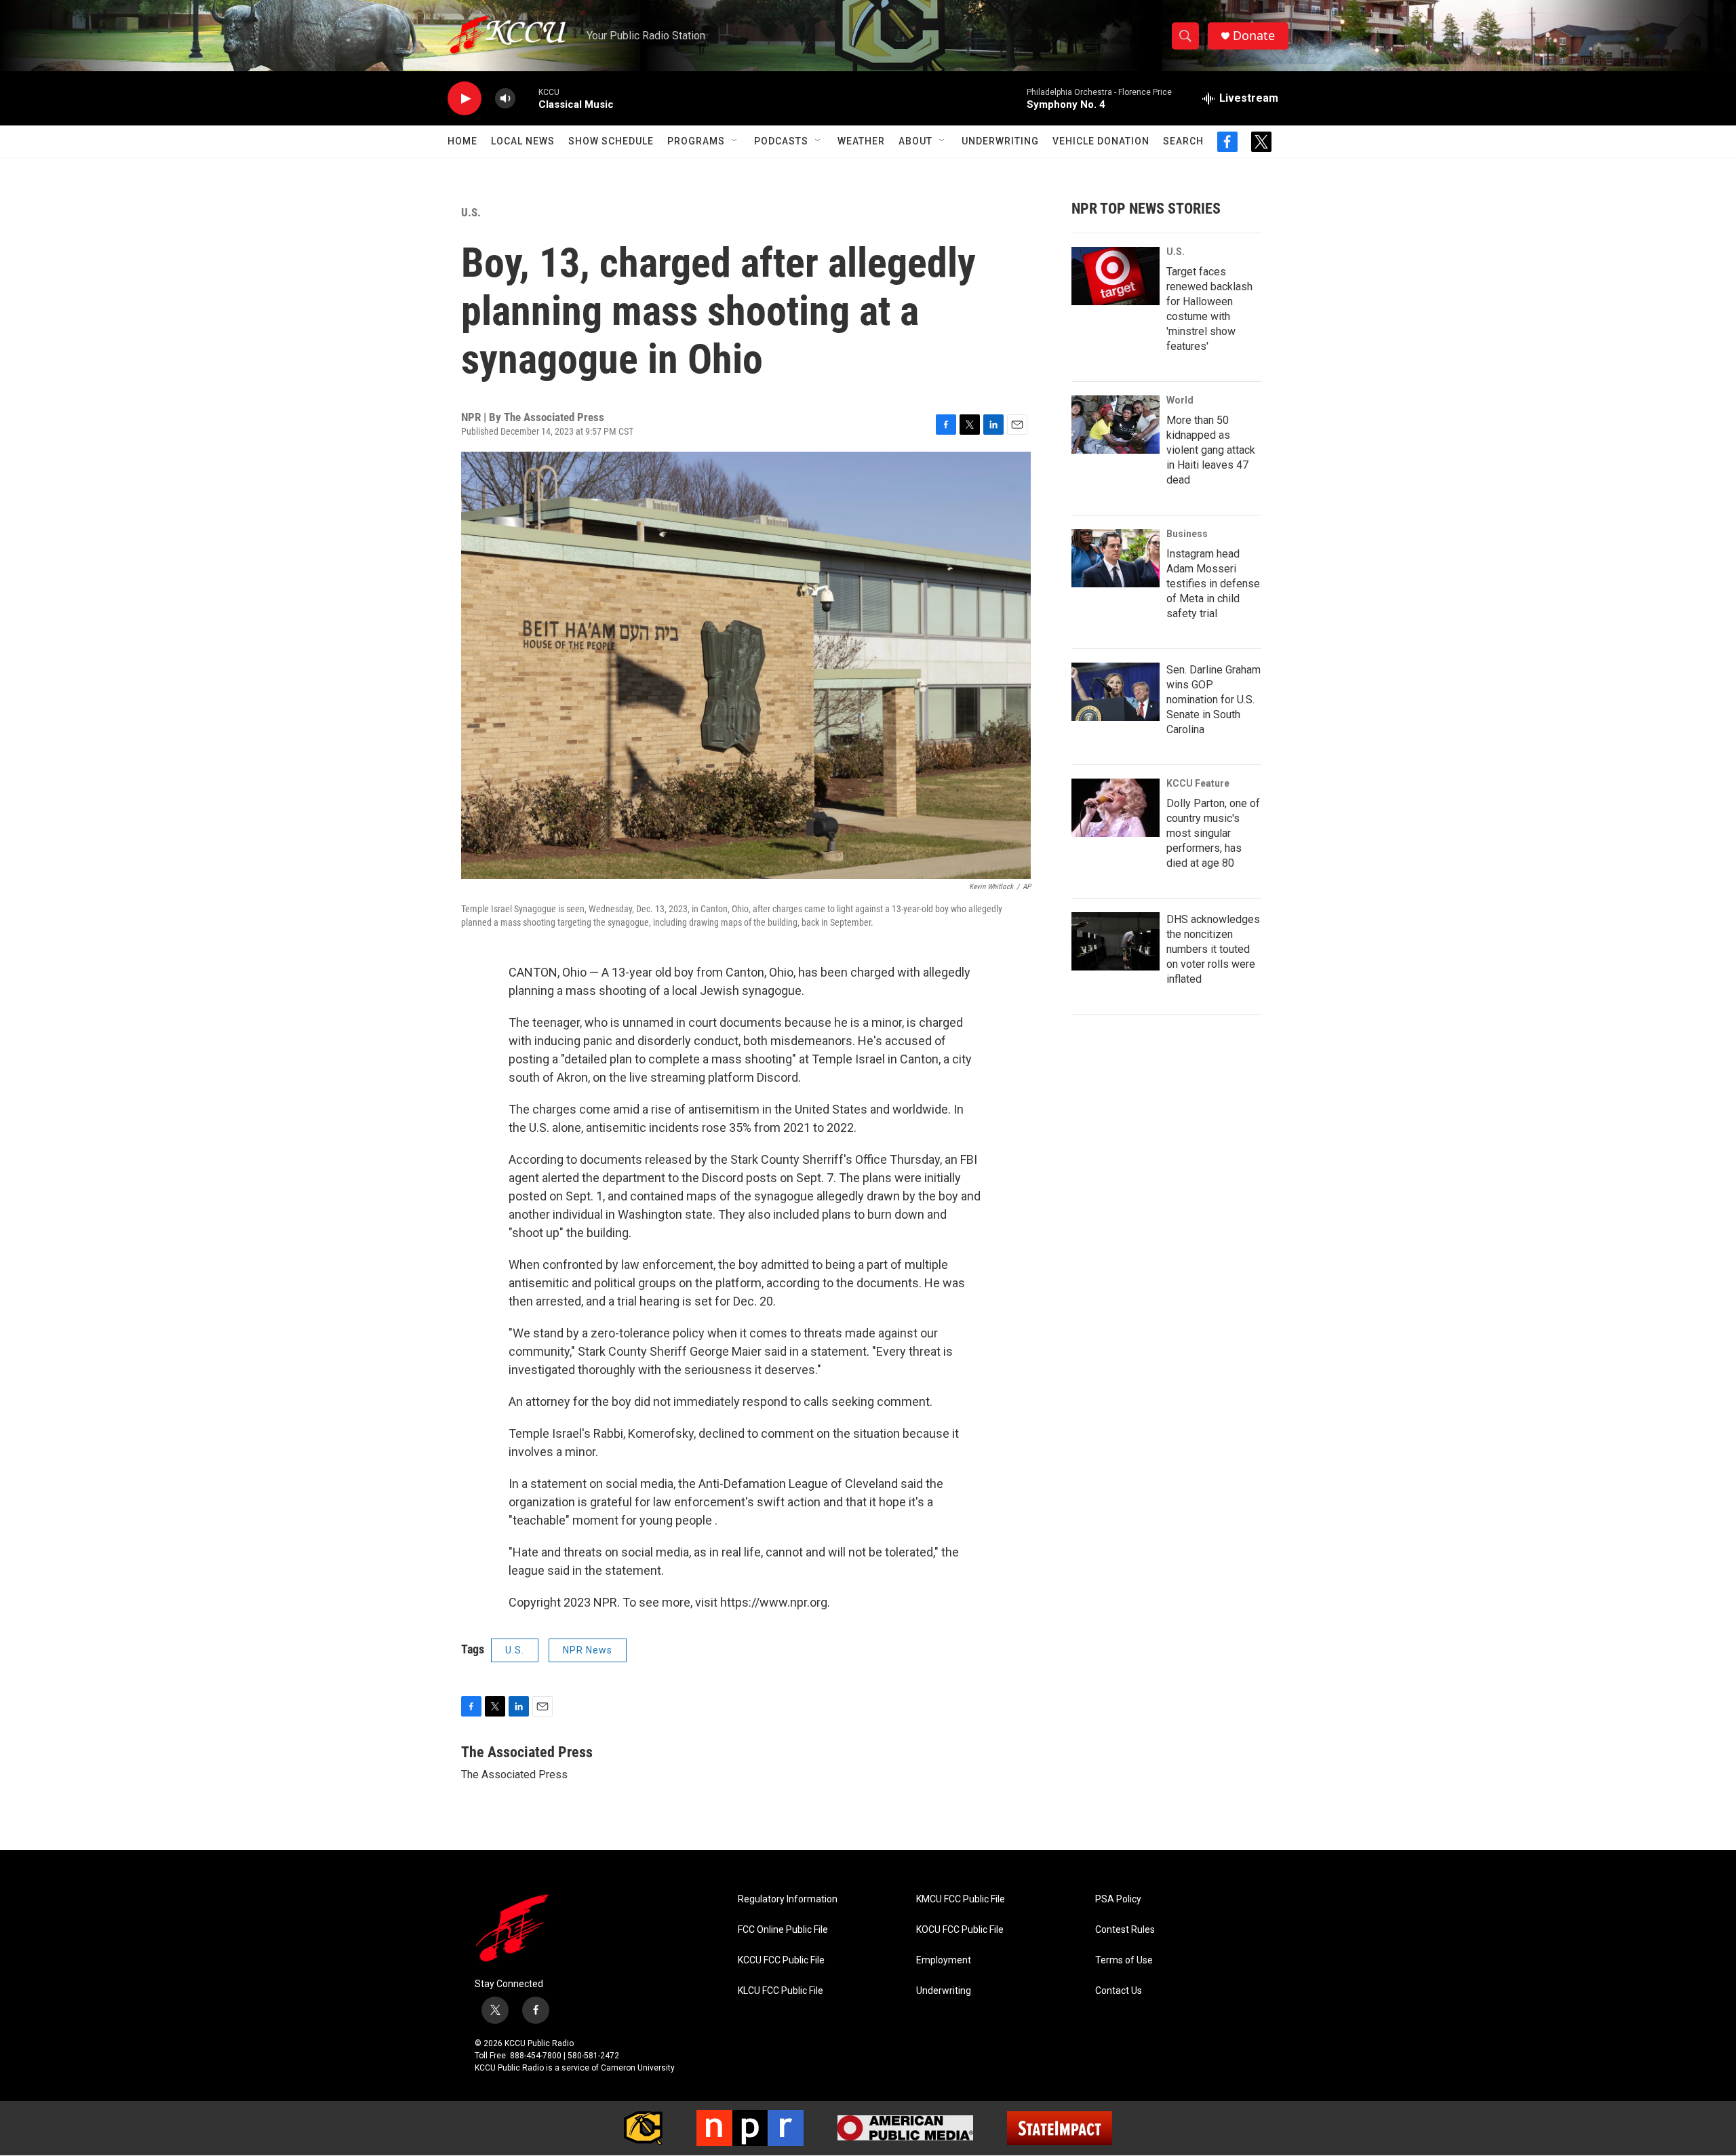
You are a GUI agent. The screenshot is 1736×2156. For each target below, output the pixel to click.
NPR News (588, 1650)
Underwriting (1000, 141)
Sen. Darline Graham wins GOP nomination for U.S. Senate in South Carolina (1214, 700)
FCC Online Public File (783, 1930)
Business (1187, 534)
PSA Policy (1118, 1899)
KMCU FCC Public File (961, 1899)
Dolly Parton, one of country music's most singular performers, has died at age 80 (1213, 833)
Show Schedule (611, 141)
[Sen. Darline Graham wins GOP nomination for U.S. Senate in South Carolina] (1116, 692)
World (1180, 400)
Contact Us (1119, 1991)
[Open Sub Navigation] (735, 141)
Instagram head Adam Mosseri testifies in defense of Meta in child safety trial (1213, 584)
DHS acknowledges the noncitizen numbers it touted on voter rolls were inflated (1213, 949)
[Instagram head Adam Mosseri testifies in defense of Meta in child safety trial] (1116, 558)
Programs (696, 141)
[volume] (505, 99)
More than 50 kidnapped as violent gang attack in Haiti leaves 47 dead (1211, 450)
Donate (1254, 36)
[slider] (527, 98)
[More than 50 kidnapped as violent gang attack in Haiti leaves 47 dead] (1116, 425)
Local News (523, 141)
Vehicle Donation (1101, 141)
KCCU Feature (1198, 783)
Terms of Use (1124, 1960)
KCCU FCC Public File (781, 1960)
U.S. (471, 212)
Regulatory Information (788, 1899)
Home (462, 141)
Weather (861, 141)
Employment (944, 1960)
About (915, 141)
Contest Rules (1125, 1930)
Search (1183, 141)
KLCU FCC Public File (781, 1991)
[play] (465, 99)
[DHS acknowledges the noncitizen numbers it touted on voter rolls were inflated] (1116, 941)
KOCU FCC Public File (960, 1930)
